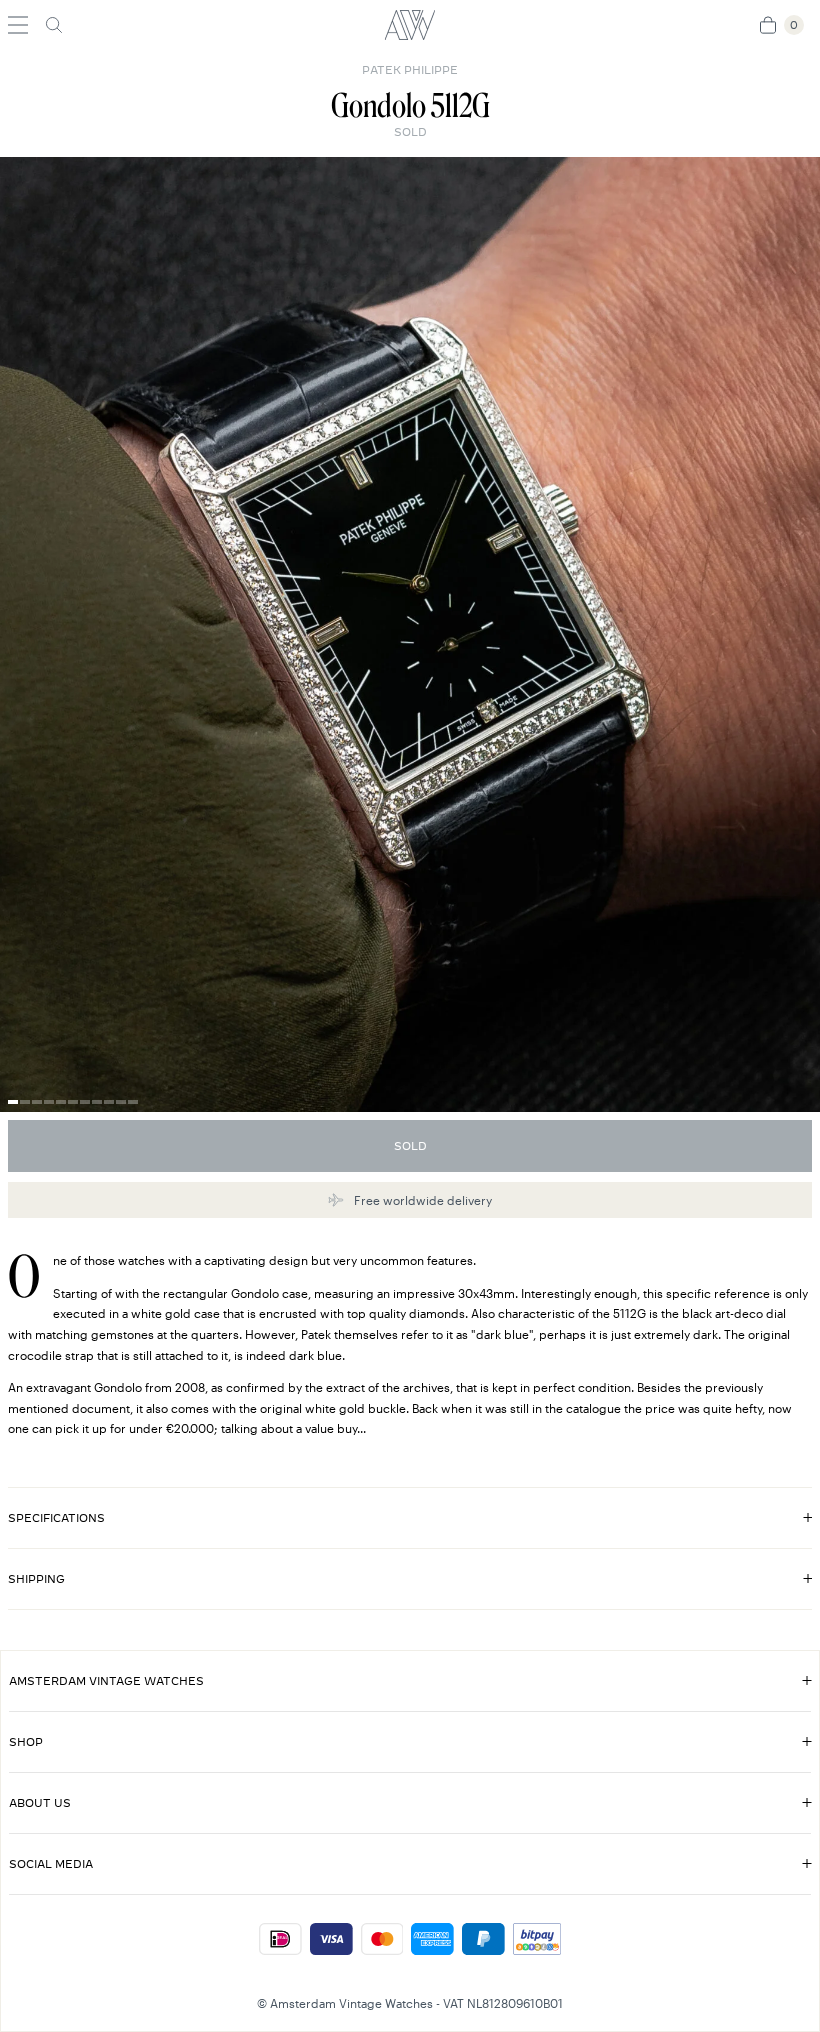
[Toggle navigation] (18, 25)
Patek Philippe (410, 70)
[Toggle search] (54, 25)
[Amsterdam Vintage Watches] (410, 25)
